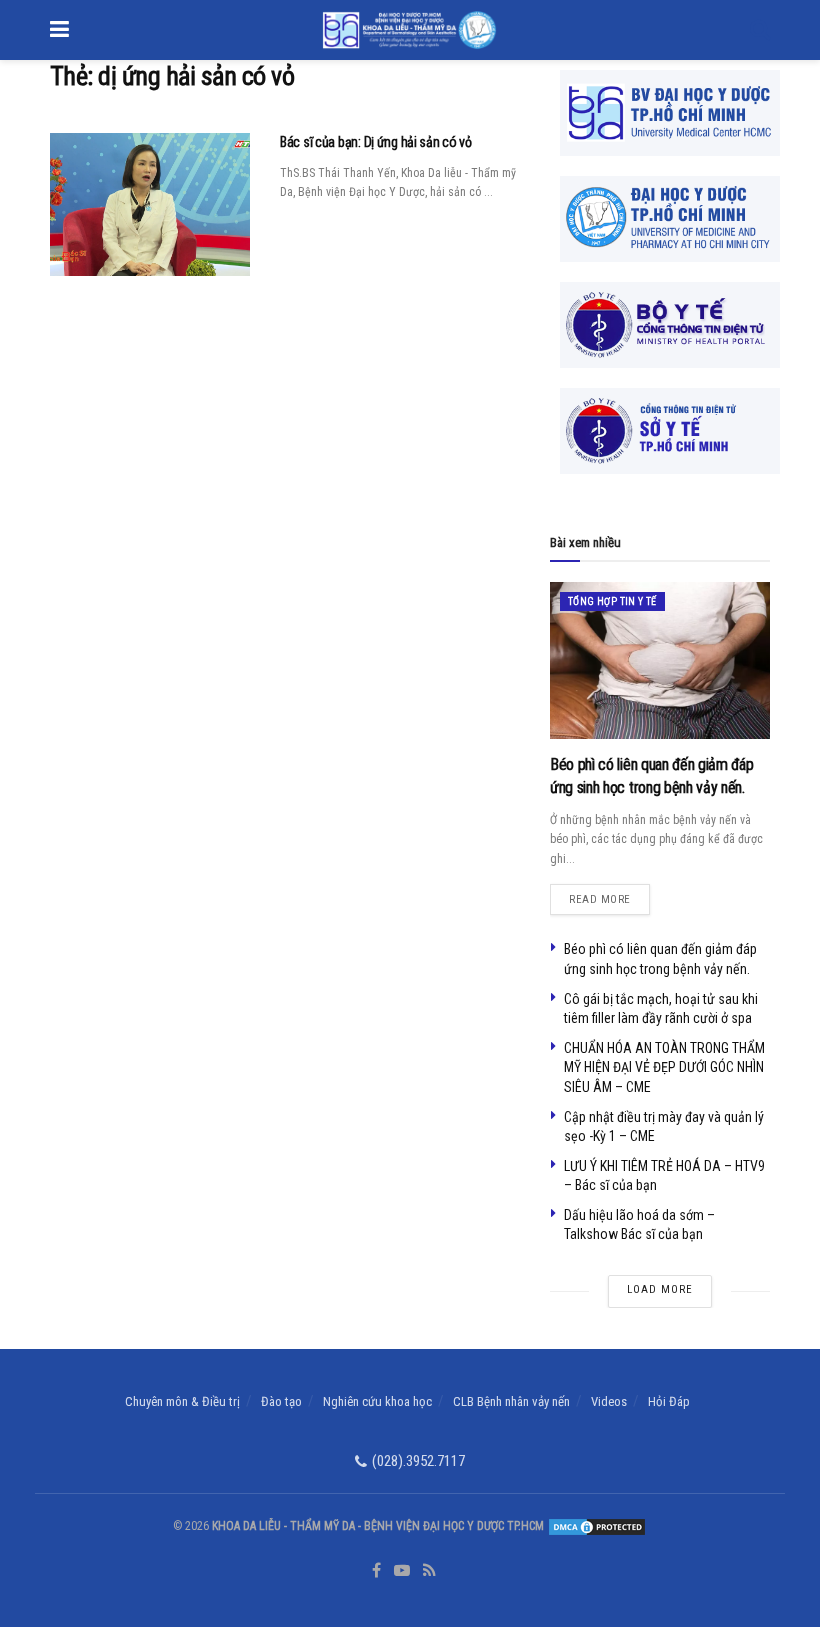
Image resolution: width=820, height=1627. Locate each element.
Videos (609, 1401)
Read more (609, 895)
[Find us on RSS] (429, 1571)
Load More (660, 1289)
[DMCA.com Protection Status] (595, 1526)
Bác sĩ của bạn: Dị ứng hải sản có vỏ (376, 142)
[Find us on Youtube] (402, 1571)
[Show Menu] (59, 30)
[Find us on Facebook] (376, 1571)
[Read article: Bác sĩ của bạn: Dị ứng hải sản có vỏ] (150, 204)
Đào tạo (281, 1401)
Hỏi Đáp (669, 1401)
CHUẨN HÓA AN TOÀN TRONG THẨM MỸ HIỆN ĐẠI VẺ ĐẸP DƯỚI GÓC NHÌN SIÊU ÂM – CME (664, 1067)
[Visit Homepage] (409, 30)
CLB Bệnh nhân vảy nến (511, 1401)
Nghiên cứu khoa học (377, 1401)
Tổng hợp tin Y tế (612, 601)
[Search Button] (760, 30)
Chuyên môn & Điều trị (182, 1401)
